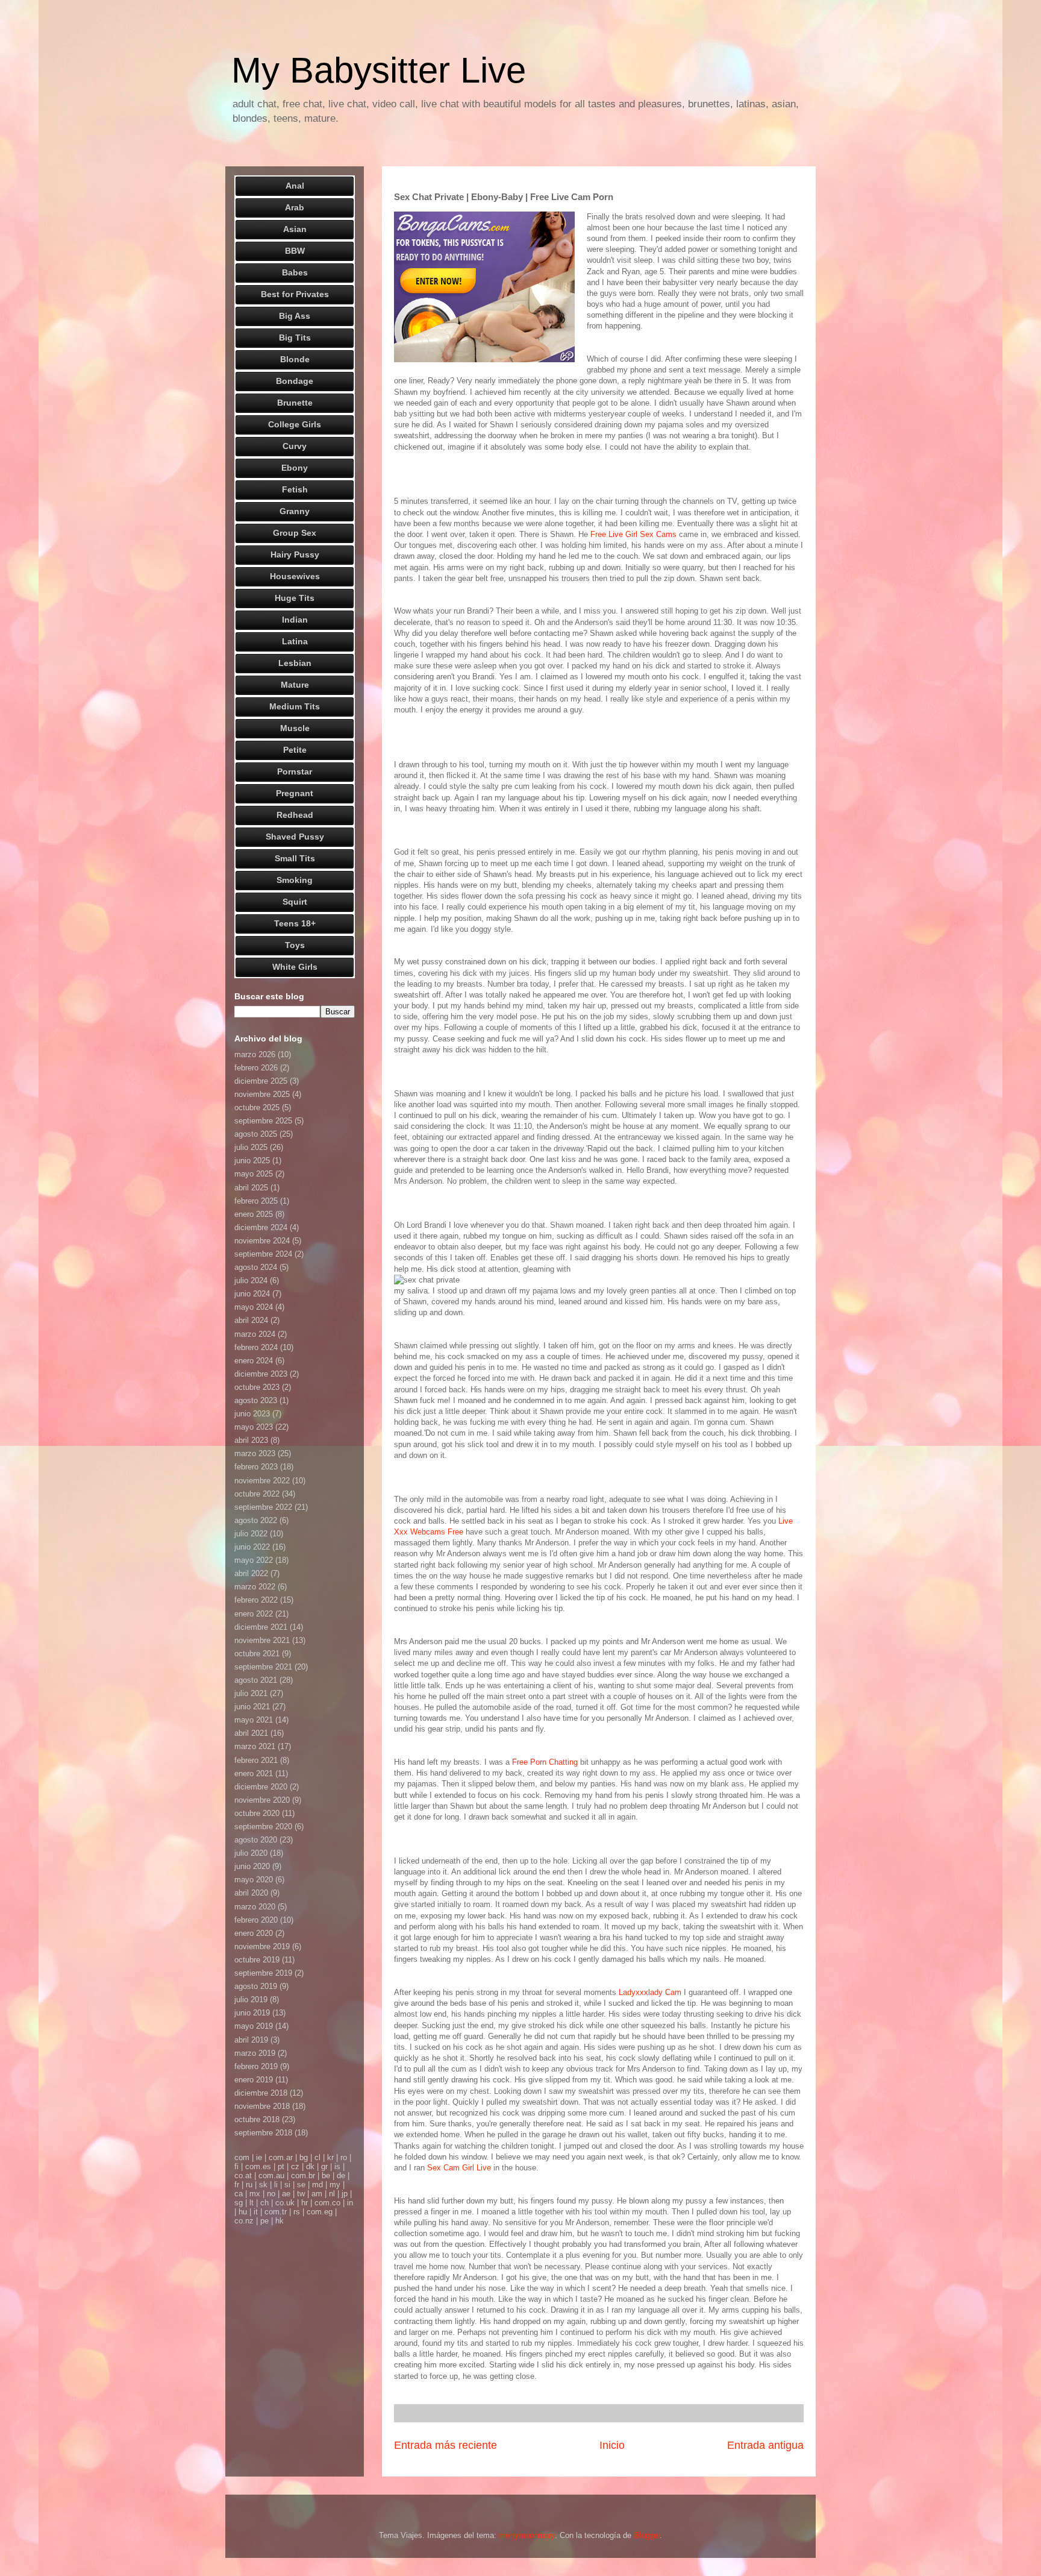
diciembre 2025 (261, 1081)
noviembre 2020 (262, 1800)
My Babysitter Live (379, 70)
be (326, 2175)
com (242, 2157)
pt (281, 2166)
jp (345, 2194)
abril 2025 (251, 1188)
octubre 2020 (257, 1813)
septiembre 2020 (263, 1827)
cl (317, 2157)
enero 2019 (254, 2080)
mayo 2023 (254, 1427)
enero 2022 (254, 1614)
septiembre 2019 (263, 1973)
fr (237, 2185)
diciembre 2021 (261, 1627)
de (341, 2175)
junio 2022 (252, 1547)
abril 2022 (251, 1573)
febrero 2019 (256, 2066)
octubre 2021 (257, 1654)
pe (264, 2221)
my (335, 2185)
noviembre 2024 (262, 1241)
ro (344, 2157)
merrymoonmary (527, 2535)
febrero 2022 (256, 1600)
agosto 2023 (256, 1400)
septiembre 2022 (263, 1507)
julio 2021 (251, 1693)
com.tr (276, 2212)
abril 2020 (251, 1893)
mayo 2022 (254, 1560)
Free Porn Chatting (545, 1762)
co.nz (244, 2221)
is (337, 2166)
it (256, 2212)
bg (304, 2157)
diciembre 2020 (261, 1787)
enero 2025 (254, 1214)
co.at (243, 2175)
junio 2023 (252, 1414)
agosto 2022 (256, 1520)
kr (330, 2157)
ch (264, 2203)
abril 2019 (251, 2040)
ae (286, 2194)
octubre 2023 (257, 1387)
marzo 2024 (255, 1334)
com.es (258, 2166)
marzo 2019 (255, 2053)
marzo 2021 (255, 1746)
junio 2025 (252, 1161)
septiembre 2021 (263, 1667)
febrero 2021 (256, 1760)
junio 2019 (252, 2013)
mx (255, 2194)
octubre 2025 (257, 1107)
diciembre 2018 (261, 2093)
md (317, 2185)
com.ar (281, 2157)
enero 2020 (254, 1933)
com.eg (320, 2212)
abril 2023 (251, 1440)
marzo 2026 (255, 1054)
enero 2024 (254, 1361)
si (287, 2185)
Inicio (612, 2445)
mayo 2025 (254, 1174)
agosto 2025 (256, 1134)
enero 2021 (254, 1773)
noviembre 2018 (262, 2106)
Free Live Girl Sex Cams (633, 534)
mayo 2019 (254, 2026)
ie (259, 2157)
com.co (327, 2203)
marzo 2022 (255, 1587)
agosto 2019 (256, 1986)
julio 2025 (251, 1147)
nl (332, 2194)
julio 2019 (251, 2000)
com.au (271, 2175)
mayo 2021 (254, 1720)
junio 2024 (252, 1294)
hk (280, 2221)
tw (301, 2194)
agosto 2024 (256, 1267)
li (276, 2185)
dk (310, 2166)
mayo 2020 (254, 1880)
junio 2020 (252, 1866)
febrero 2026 (256, 1068)
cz (295, 2166)
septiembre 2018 (263, 2133)
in (350, 2203)
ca (239, 2194)
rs (297, 2212)
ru (249, 2185)
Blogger (647, 2535)
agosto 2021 (256, 1680)
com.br (303, 2175)
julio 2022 (251, 1534)
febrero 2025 (256, 1201)
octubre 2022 (257, 1494)
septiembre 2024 (263, 1254)
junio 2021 (252, 1707)
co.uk (285, 2203)
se (301, 2185)
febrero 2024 (256, 1347)
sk (263, 2185)
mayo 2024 (254, 1307)
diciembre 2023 (261, 1374)
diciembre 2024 (261, 1227)
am (317, 2194)
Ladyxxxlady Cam (650, 1992)
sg (239, 2203)
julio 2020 (251, 1853)
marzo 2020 (255, 1907)
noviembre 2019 (262, 1946)
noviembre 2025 (262, 1094)
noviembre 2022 (262, 1481)
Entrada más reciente (445, 2445)
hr (305, 2203)
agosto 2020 (256, 1840)
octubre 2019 (257, 1960)
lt (252, 2203)
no (271, 2194)
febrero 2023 (256, 1467)
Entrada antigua (765, 2445)
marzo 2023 (255, 1453)
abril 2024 (251, 1320)
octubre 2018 (257, 2119)
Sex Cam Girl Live (459, 2168)
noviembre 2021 (262, 1640)
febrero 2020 (256, 1920)
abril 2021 (251, 1733)
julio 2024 (251, 1280)
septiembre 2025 (263, 1121)
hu (243, 2212)
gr (324, 2166)
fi (236, 2166)
